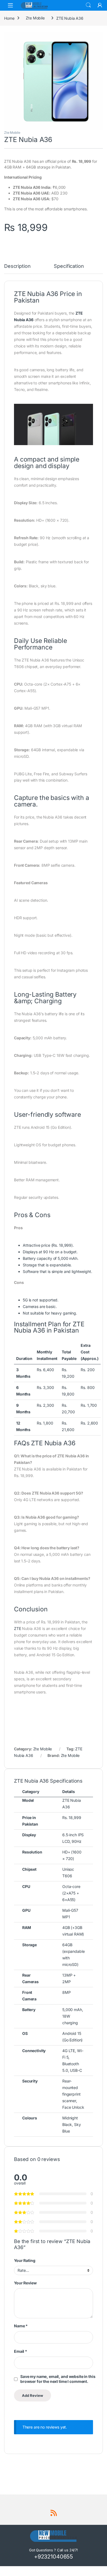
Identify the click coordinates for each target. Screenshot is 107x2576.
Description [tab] (17, 266)
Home (9, 18)
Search (88, 5)
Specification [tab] (69, 266)
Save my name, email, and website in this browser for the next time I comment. (58, 2379)
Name (21, 2326)
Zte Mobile (35, 18)
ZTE (18, 1628)
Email (21, 2351)
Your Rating (25, 2260)
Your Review (25, 2283)
